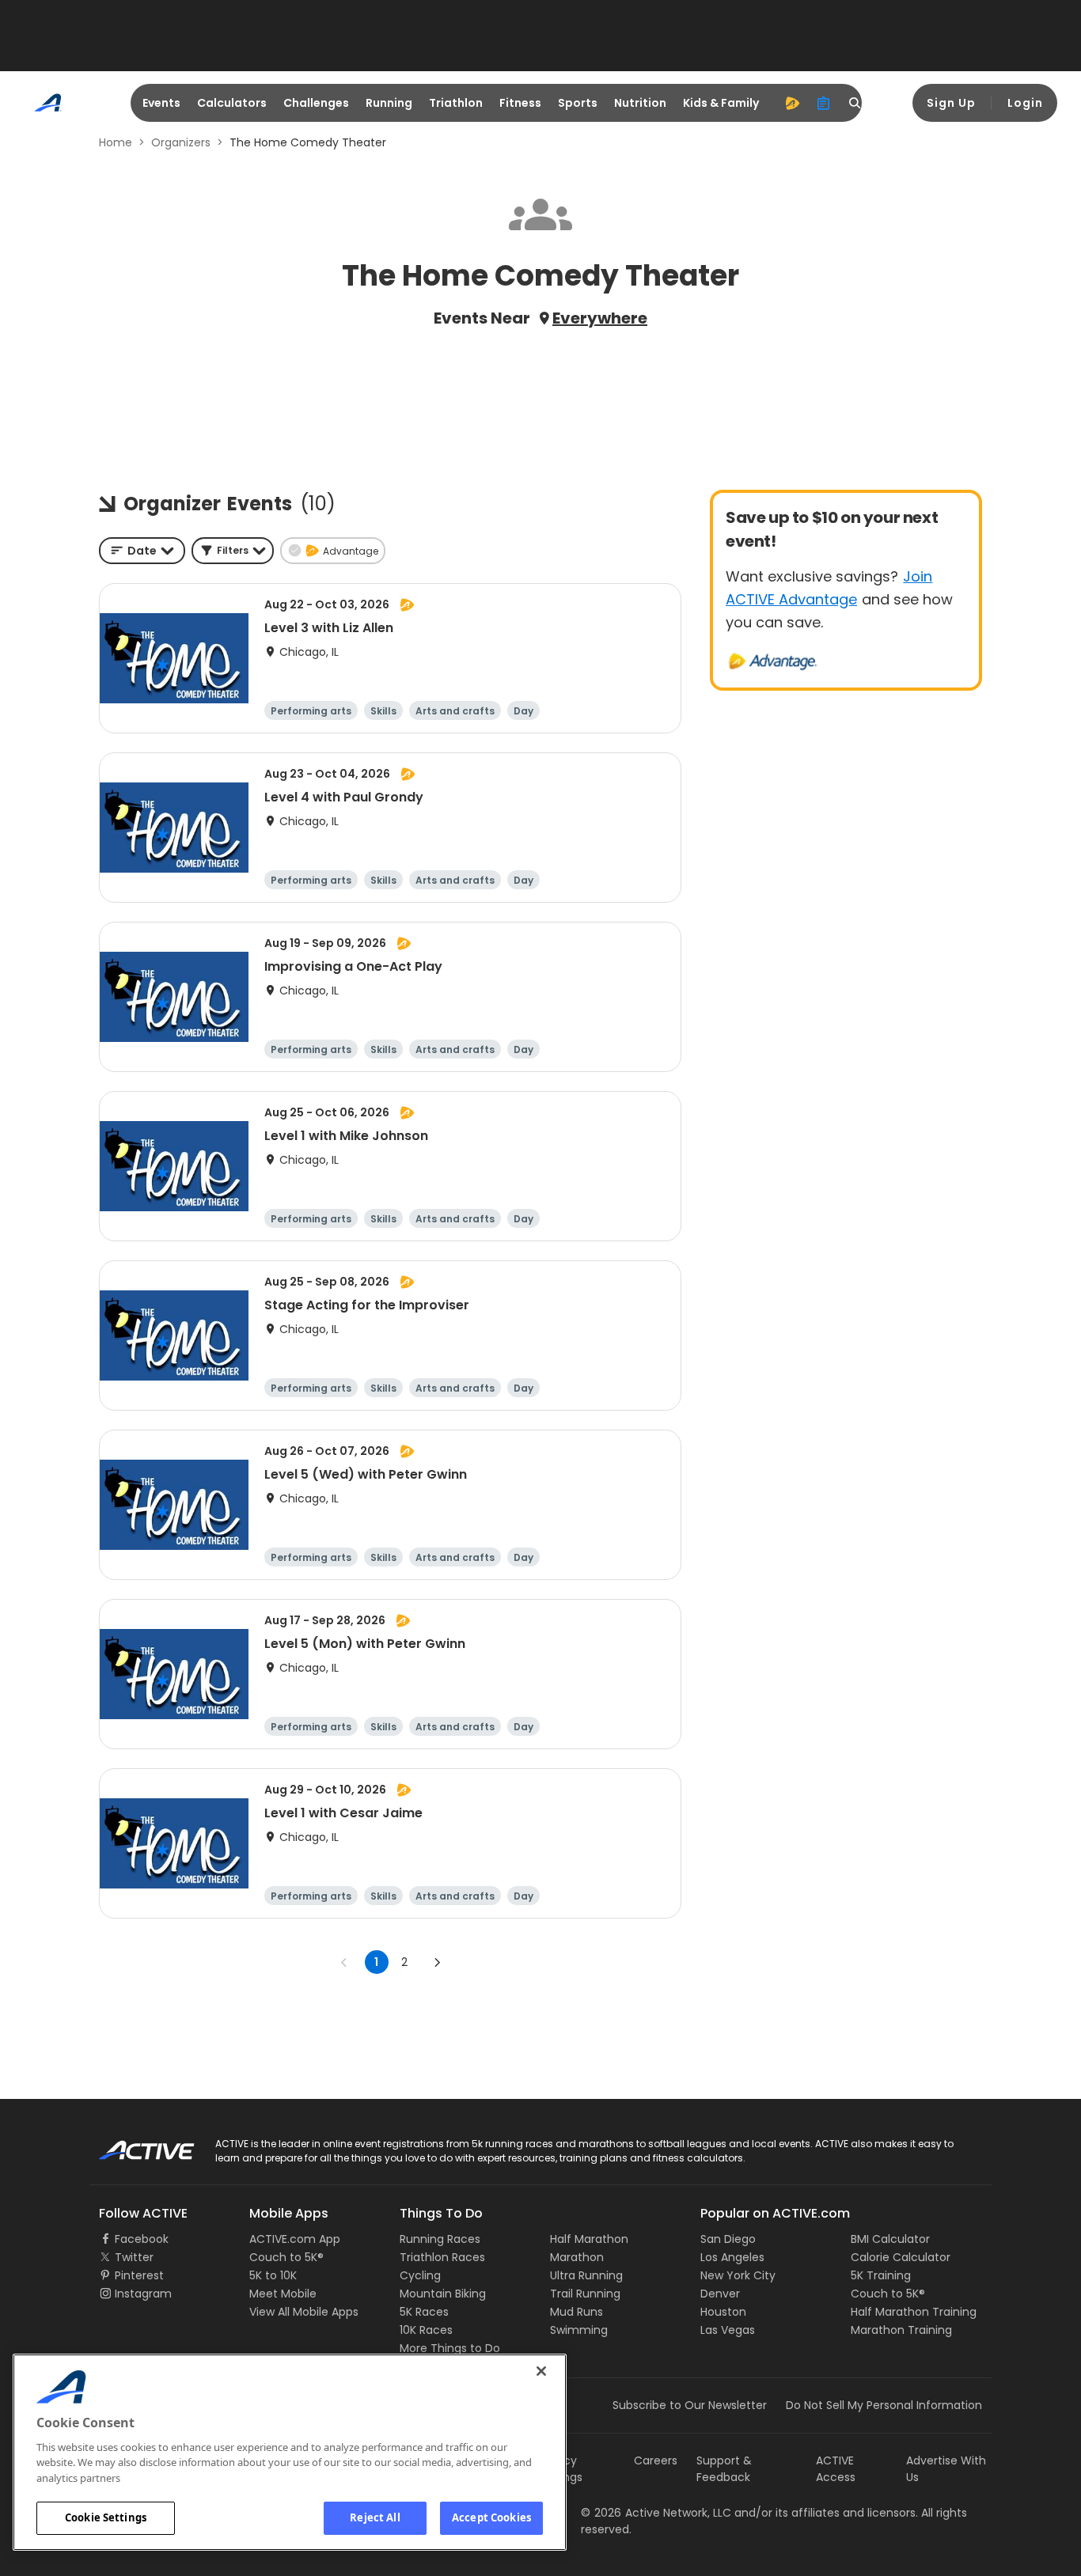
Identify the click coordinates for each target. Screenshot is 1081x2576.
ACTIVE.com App (295, 2239)
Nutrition (640, 103)
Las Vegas (728, 2330)
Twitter (134, 2257)
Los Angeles (732, 2257)
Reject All (375, 2517)
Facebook (142, 2239)
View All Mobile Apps (304, 2312)
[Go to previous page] (344, 1962)
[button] (233, 551)
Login (1025, 103)
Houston (723, 2312)
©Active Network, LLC (656, 2513)
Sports (578, 103)
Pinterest (139, 2275)
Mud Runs (577, 2312)
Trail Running (585, 2294)
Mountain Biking (443, 2294)
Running (389, 103)
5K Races (424, 2312)
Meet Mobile (283, 2294)
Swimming (579, 2330)
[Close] (541, 2371)
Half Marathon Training (914, 2312)
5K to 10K (273, 2275)
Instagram (143, 2294)
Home (116, 142)
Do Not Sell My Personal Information (884, 2405)
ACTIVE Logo (133, 2145)
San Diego (728, 2239)
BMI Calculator (890, 2239)
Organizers (181, 142)
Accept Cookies (491, 2517)
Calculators (232, 103)
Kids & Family (721, 103)
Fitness (520, 103)
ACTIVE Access (836, 2469)
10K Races (426, 2330)
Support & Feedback (724, 2469)
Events (161, 103)
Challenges (316, 103)
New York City (738, 2275)
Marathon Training (901, 2330)
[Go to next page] (437, 1962)
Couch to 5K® (286, 2257)
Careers (656, 2460)
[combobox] (142, 551)
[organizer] (824, 103)
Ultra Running (586, 2275)
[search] (855, 103)
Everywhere (600, 318)
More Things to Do (450, 2348)
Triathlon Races (442, 2257)
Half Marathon (589, 2239)
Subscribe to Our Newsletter (690, 2405)
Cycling (420, 2275)
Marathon (577, 2257)
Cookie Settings (106, 2517)
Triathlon (456, 103)
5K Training (881, 2275)
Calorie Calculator (901, 2257)
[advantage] (792, 103)
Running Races (440, 2239)
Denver (720, 2294)
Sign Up (951, 103)
